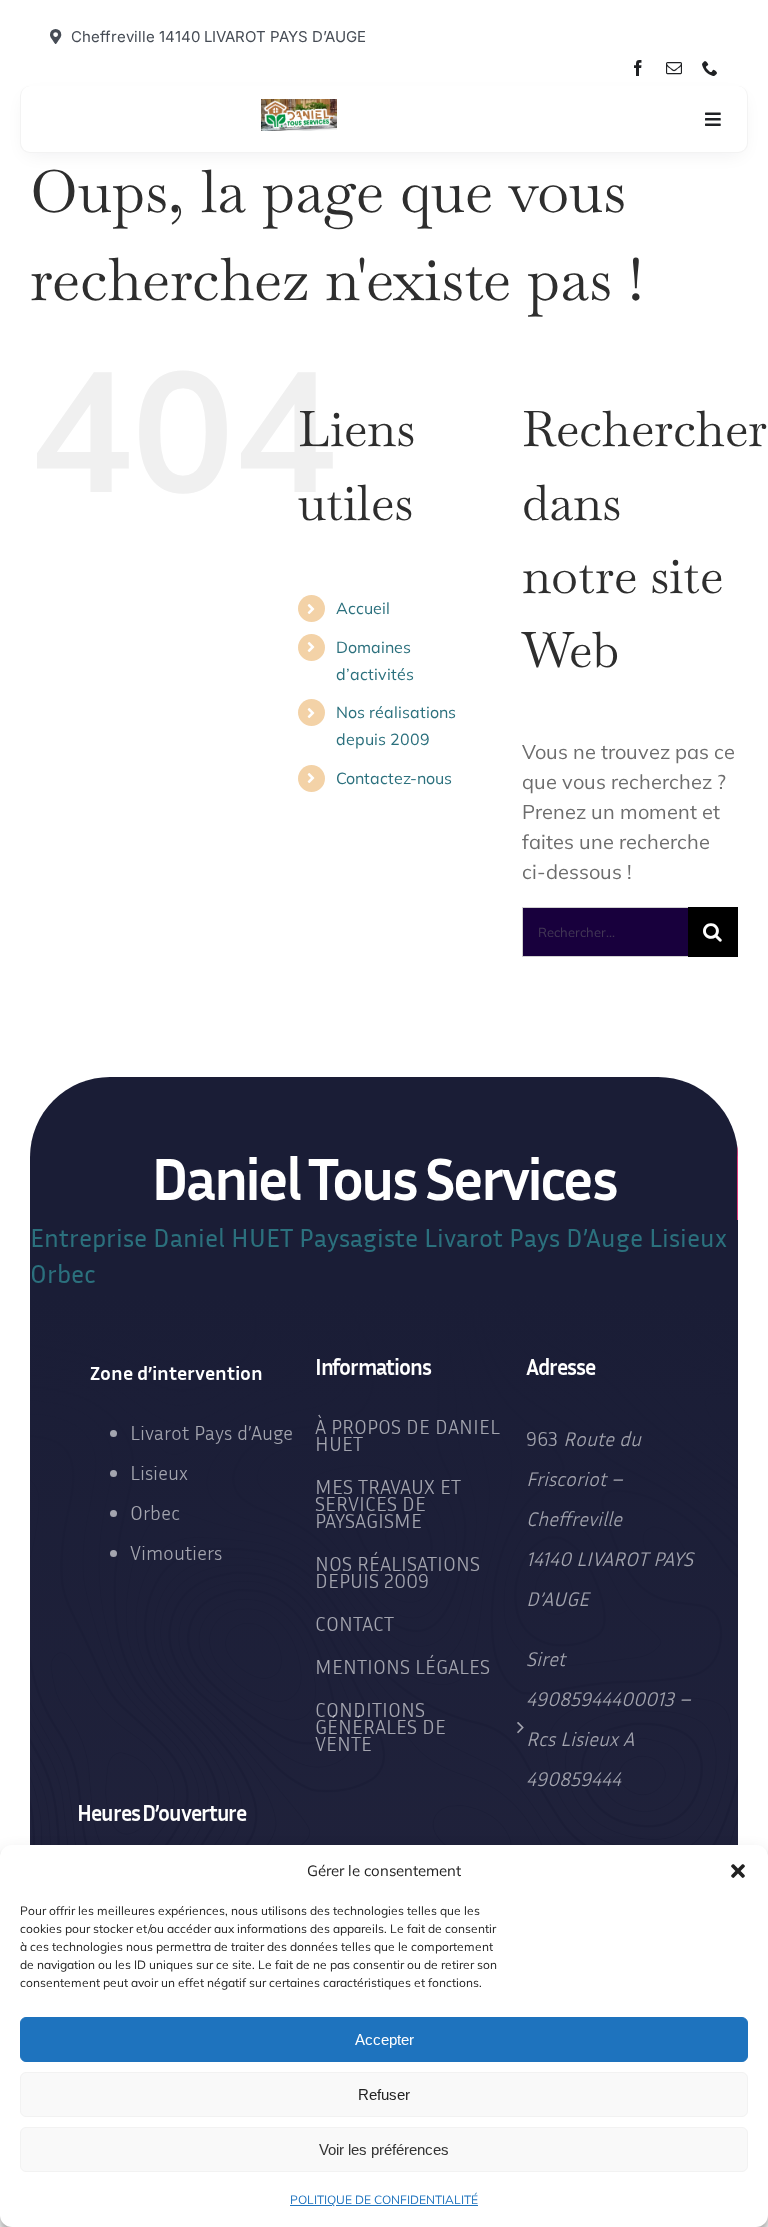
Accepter (384, 2039)
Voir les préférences (384, 2149)
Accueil (363, 608)
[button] (738, 1871)
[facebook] (638, 68)
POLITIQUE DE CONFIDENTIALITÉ (384, 2199)
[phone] (710, 68)
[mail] (674, 68)
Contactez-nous (394, 778)
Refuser (384, 2094)
